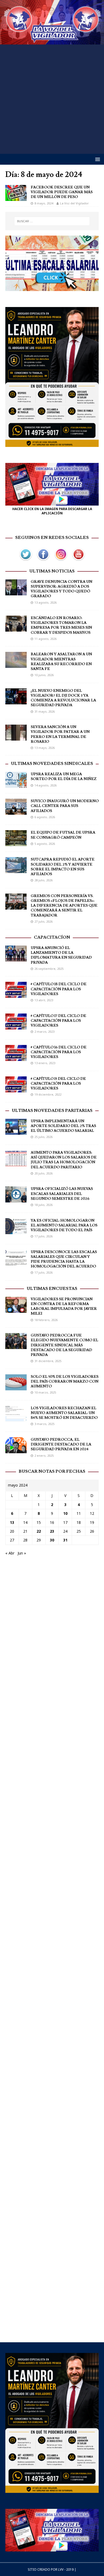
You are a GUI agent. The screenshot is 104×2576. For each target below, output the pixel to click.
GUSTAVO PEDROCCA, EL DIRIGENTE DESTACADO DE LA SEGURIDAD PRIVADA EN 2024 (61, 1444)
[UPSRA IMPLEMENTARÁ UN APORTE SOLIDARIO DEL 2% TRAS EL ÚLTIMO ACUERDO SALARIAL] (16, 1131)
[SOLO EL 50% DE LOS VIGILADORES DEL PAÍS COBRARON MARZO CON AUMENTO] (16, 1387)
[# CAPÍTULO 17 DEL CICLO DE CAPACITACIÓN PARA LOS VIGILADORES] (16, 1026)
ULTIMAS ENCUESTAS (52, 1289)
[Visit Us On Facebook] (43, 560)
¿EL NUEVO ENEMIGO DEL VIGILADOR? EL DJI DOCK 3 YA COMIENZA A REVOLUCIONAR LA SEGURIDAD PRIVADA (63, 698)
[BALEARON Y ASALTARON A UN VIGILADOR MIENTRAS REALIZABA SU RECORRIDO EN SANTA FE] (16, 665)
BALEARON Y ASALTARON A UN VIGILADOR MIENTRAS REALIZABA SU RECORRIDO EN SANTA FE (61, 662)
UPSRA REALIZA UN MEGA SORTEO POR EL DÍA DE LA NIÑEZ (64, 777)
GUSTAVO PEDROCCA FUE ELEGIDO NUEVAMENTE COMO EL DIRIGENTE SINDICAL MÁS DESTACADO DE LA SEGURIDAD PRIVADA (64, 1345)
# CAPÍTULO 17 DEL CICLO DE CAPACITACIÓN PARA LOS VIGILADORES (58, 1021)
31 (65, 1540)
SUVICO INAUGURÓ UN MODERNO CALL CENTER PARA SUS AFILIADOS (65, 806)
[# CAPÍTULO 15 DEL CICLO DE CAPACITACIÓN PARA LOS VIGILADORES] (16, 1089)
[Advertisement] (52, 99)
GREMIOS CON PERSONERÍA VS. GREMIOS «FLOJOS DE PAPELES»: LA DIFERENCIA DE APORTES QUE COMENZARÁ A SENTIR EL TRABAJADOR (64, 906)
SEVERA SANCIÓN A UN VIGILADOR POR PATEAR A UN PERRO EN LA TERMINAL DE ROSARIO (60, 734)
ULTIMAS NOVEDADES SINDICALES (52, 764)
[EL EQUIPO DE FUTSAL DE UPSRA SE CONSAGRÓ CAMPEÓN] (16, 843)
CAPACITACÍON (52, 937)
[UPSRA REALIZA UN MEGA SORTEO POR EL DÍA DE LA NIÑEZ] (16, 785)
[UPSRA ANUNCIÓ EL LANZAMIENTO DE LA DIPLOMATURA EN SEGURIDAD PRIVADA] (16, 958)
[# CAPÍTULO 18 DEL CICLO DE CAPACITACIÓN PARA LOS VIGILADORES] (16, 995)
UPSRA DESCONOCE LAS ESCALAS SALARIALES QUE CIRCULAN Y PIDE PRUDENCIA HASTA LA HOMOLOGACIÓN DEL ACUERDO (64, 1259)
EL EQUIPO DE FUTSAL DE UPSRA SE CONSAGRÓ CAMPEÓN (63, 835)
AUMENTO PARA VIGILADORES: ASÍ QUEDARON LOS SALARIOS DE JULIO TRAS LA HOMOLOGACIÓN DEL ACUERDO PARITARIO (64, 1160)
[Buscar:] (52, 221)
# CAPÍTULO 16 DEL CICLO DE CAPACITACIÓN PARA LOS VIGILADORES (59, 1052)
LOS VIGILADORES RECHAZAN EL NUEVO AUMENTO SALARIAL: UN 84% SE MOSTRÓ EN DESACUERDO (64, 1413)
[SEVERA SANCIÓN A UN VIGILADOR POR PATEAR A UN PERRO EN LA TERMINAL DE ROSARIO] (16, 738)
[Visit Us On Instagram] (61, 560)
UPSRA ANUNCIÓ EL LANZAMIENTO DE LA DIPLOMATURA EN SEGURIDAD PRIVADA (61, 955)
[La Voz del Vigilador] (52, 41)
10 (65, 1513)
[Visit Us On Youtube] (78, 560)
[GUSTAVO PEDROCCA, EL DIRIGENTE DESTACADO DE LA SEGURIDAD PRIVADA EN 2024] (16, 1450)
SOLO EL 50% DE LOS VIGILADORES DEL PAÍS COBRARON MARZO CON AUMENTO (65, 1382)
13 (12, 1522)
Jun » (22, 1553)
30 (52, 1540)
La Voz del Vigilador (74, 203)
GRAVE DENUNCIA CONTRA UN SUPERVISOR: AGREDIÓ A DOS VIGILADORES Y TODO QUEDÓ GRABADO (61, 589)
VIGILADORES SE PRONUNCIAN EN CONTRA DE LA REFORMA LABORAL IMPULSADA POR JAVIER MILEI (64, 1307)
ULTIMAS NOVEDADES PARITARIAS (52, 1111)
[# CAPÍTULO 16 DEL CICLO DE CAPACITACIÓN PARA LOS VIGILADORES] (16, 1058)
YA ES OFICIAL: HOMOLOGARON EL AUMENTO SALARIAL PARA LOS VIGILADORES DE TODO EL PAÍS (64, 1225)
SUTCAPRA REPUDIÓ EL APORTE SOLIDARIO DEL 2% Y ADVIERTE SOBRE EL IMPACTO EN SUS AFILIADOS (63, 867)
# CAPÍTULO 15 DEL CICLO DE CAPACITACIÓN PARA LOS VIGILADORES (58, 1084)
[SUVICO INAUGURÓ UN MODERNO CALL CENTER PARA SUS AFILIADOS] (16, 812)
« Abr (10, 1553)
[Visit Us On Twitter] (26, 560)
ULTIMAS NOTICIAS (52, 571)
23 (52, 1531)
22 (39, 1531)
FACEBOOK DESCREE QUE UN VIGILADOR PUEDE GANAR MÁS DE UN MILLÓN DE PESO (62, 192)
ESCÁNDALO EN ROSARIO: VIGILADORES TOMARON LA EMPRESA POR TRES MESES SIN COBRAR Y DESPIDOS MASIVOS (61, 625)
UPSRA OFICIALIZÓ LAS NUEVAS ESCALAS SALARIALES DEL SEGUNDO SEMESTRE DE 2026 (62, 1194)
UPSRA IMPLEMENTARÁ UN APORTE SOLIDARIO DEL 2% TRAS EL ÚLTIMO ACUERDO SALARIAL (63, 1126)
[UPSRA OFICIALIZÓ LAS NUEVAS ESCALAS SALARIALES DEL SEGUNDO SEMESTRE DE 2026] (16, 1199)
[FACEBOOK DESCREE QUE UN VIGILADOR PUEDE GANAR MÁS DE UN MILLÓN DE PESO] (16, 198)
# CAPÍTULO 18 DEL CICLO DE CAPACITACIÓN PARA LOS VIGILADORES (59, 989)
